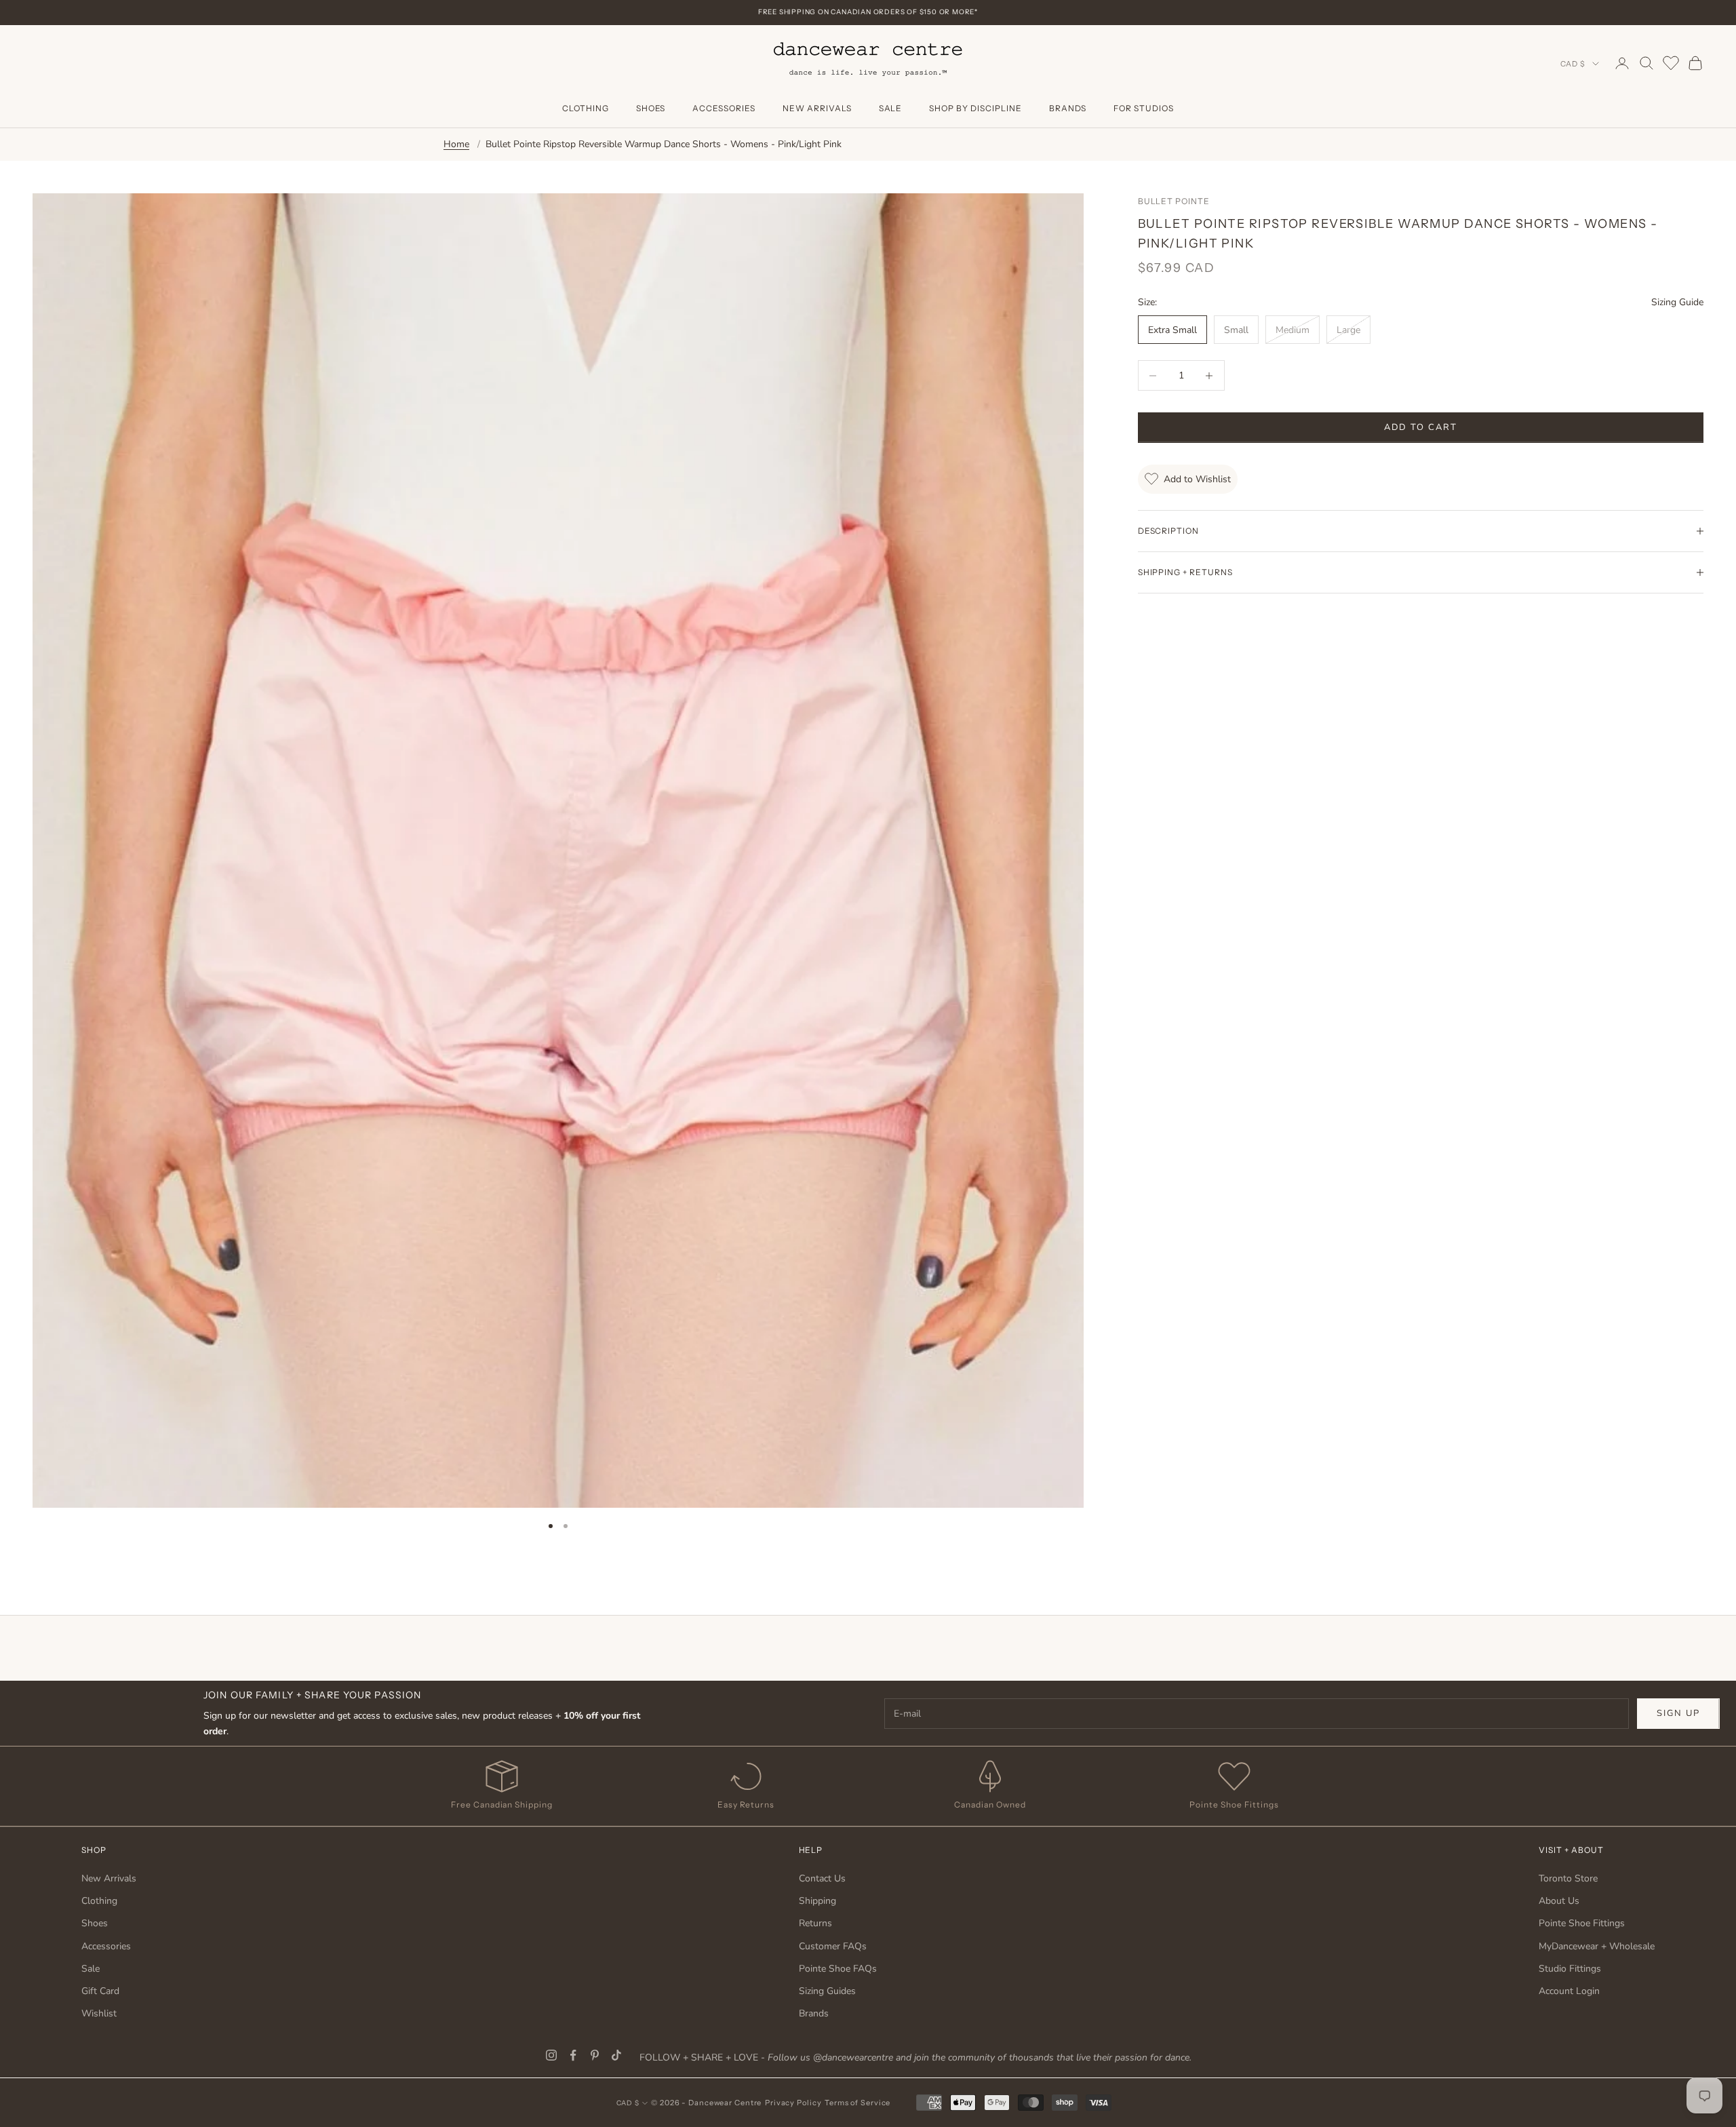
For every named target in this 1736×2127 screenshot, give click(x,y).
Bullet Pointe (1174, 201)
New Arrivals (817, 108)
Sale (891, 108)
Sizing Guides (827, 1991)
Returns (815, 1923)
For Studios (1144, 108)
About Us (1559, 1901)
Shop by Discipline (975, 108)
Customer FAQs (833, 1946)
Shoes (651, 108)
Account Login (1569, 1991)
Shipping (817, 1901)
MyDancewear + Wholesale (1597, 1946)
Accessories (724, 108)
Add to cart (1421, 427)
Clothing (586, 108)
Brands (1068, 108)
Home (456, 144)
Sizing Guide (1677, 302)
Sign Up (1678, 1713)
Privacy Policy (793, 2103)
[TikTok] (616, 2055)
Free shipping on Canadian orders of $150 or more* (868, 12)
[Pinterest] (595, 2055)
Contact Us (822, 1878)
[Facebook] (573, 2055)
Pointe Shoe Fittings (1582, 1923)
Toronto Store (1568, 1878)
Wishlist (99, 2013)
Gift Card (100, 1991)
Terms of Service (857, 2103)
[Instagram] (551, 2055)
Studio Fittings (1570, 1969)
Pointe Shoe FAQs (838, 1969)
